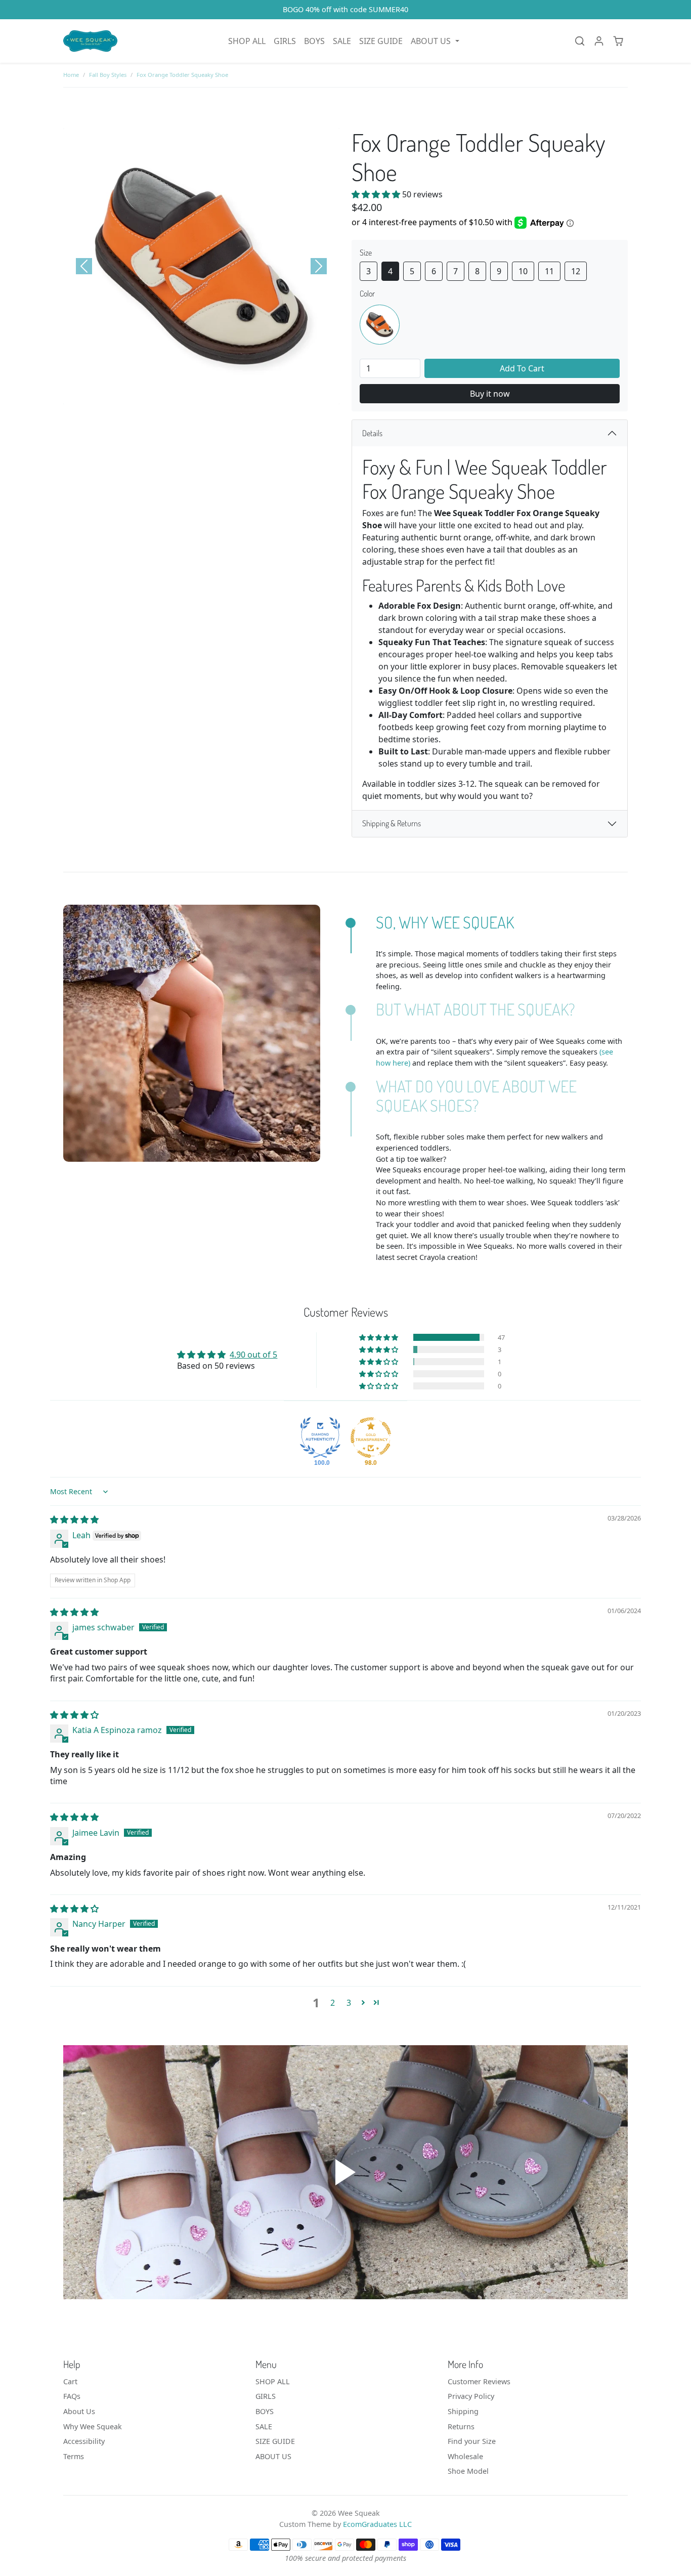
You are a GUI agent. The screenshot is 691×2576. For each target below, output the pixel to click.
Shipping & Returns (392, 823)
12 (576, 271)
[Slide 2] (147, 394)
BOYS (314, 41)
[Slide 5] (201, 394)
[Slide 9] (274, 394)
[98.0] (371, 1438)
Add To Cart (522, 368)
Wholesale (465, 2456)
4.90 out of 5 (253, 1355)
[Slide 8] (256, 394)
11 (549, 271)
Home (71, 75)
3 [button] (349, 2003)
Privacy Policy (471, 2396)
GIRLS (285, 41)
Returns (461, 2426)
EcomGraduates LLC (377, 2524)
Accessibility (84, 2441)
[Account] (599, 41)
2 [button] (333, 2003)
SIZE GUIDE (381, 41)
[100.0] (320, 1438)
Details (372, 433)
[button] (435, 41)
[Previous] (84, 266)
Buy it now (490, 394)
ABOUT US (273, 2456)
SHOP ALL (247, 41)
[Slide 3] (165, 394)
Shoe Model (468, 2471)
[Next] (319, 266)
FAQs (72, 2396)
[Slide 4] (183, 394)
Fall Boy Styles (108, 75)
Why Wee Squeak (93, 2426)
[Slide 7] (238, 394)
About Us (79, 2411)
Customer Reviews (479, 2381)
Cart (70, 2381)
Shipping (463, 2411)
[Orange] (380, 325)
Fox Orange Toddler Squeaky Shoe (182, 75)
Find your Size (472, 2441)
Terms (74, 2456)
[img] (74, 1519)
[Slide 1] (128, 394)
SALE (342, 41)
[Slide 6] (220, 394)
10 (523, 271)
